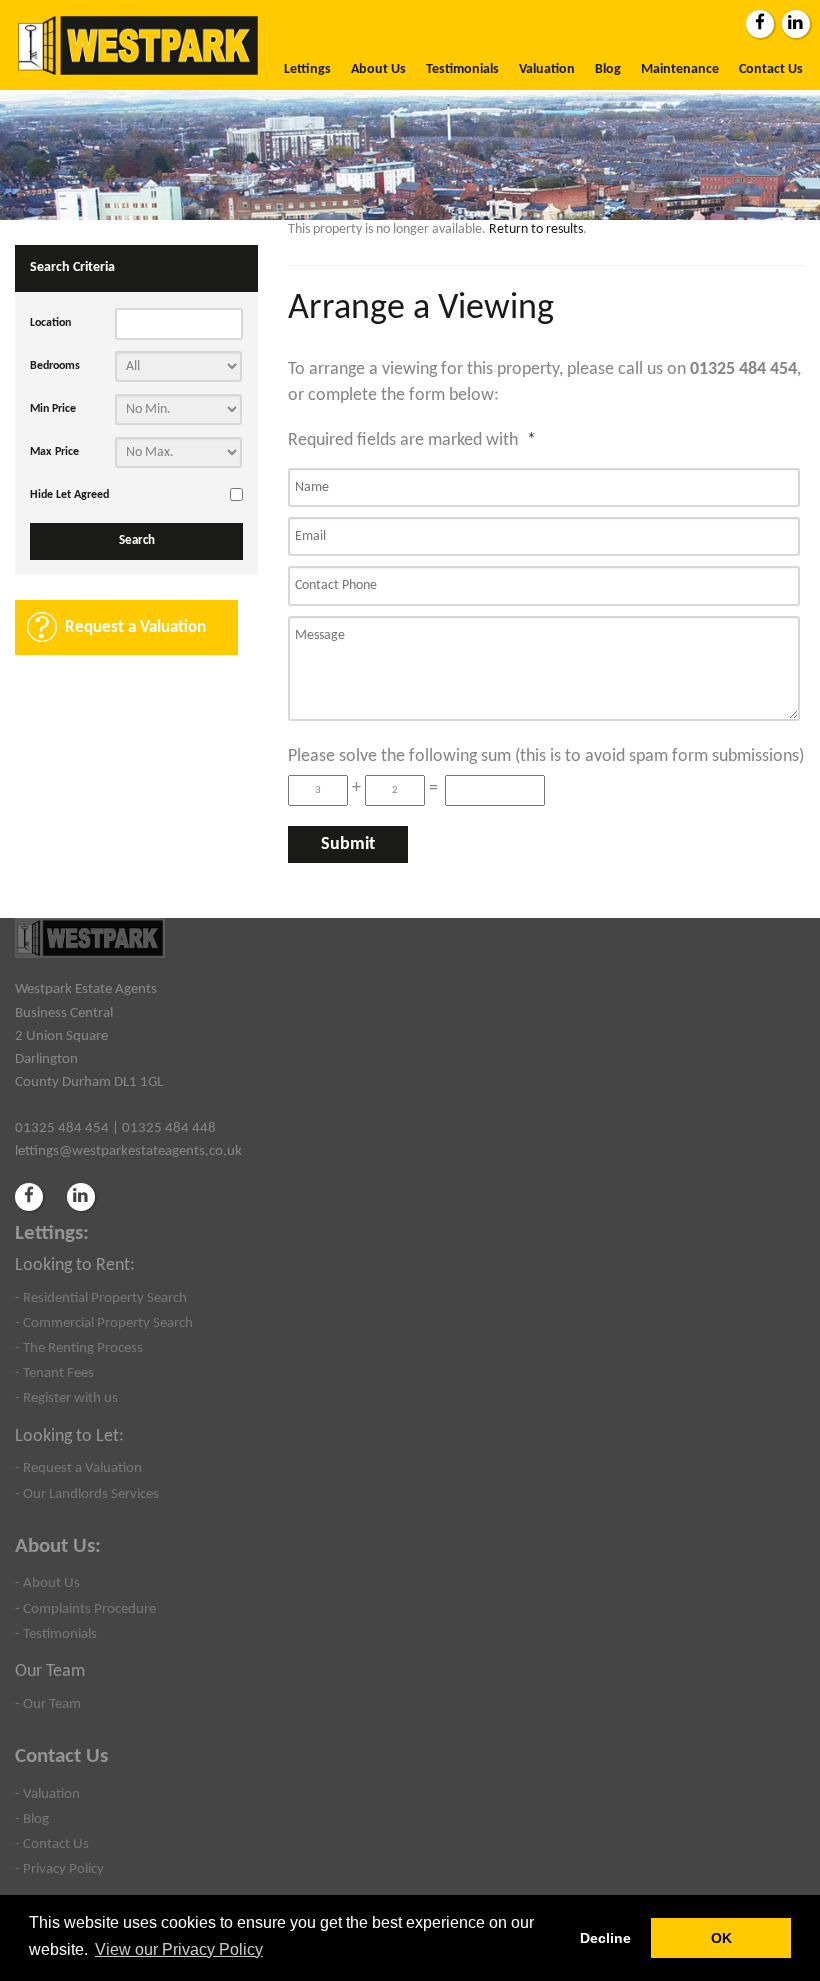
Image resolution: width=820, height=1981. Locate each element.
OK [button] (721, 1938)
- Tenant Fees (54, 1373)
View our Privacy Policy (179, 1949)
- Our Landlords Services (87, 1494)
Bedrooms (55, 366)
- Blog (32, 1819)
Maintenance (680, 69)
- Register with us (66, 1398)
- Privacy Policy (59, 1869)
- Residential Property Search (101, 1298)
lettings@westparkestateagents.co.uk (128, 1151)
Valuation (547, 69)
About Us (378, 69)
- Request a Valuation (78, 1468)
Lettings (307, 69)
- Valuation (47, 1794)
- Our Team (48, 1704)
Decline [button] (605, 1938)
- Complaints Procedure (85, 1609)
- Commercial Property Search (104, 1323)
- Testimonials (56, 1634)
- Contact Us (52, 1844)
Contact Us (771, 69)
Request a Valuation (135, 627)
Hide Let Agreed (69, 495)
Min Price (53, 409)
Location (50, 323)
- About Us (47, 1583)
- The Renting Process (79, 1348)
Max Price (54, 452)
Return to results (536, 229)
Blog (608, 69)
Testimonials (462, 69)
